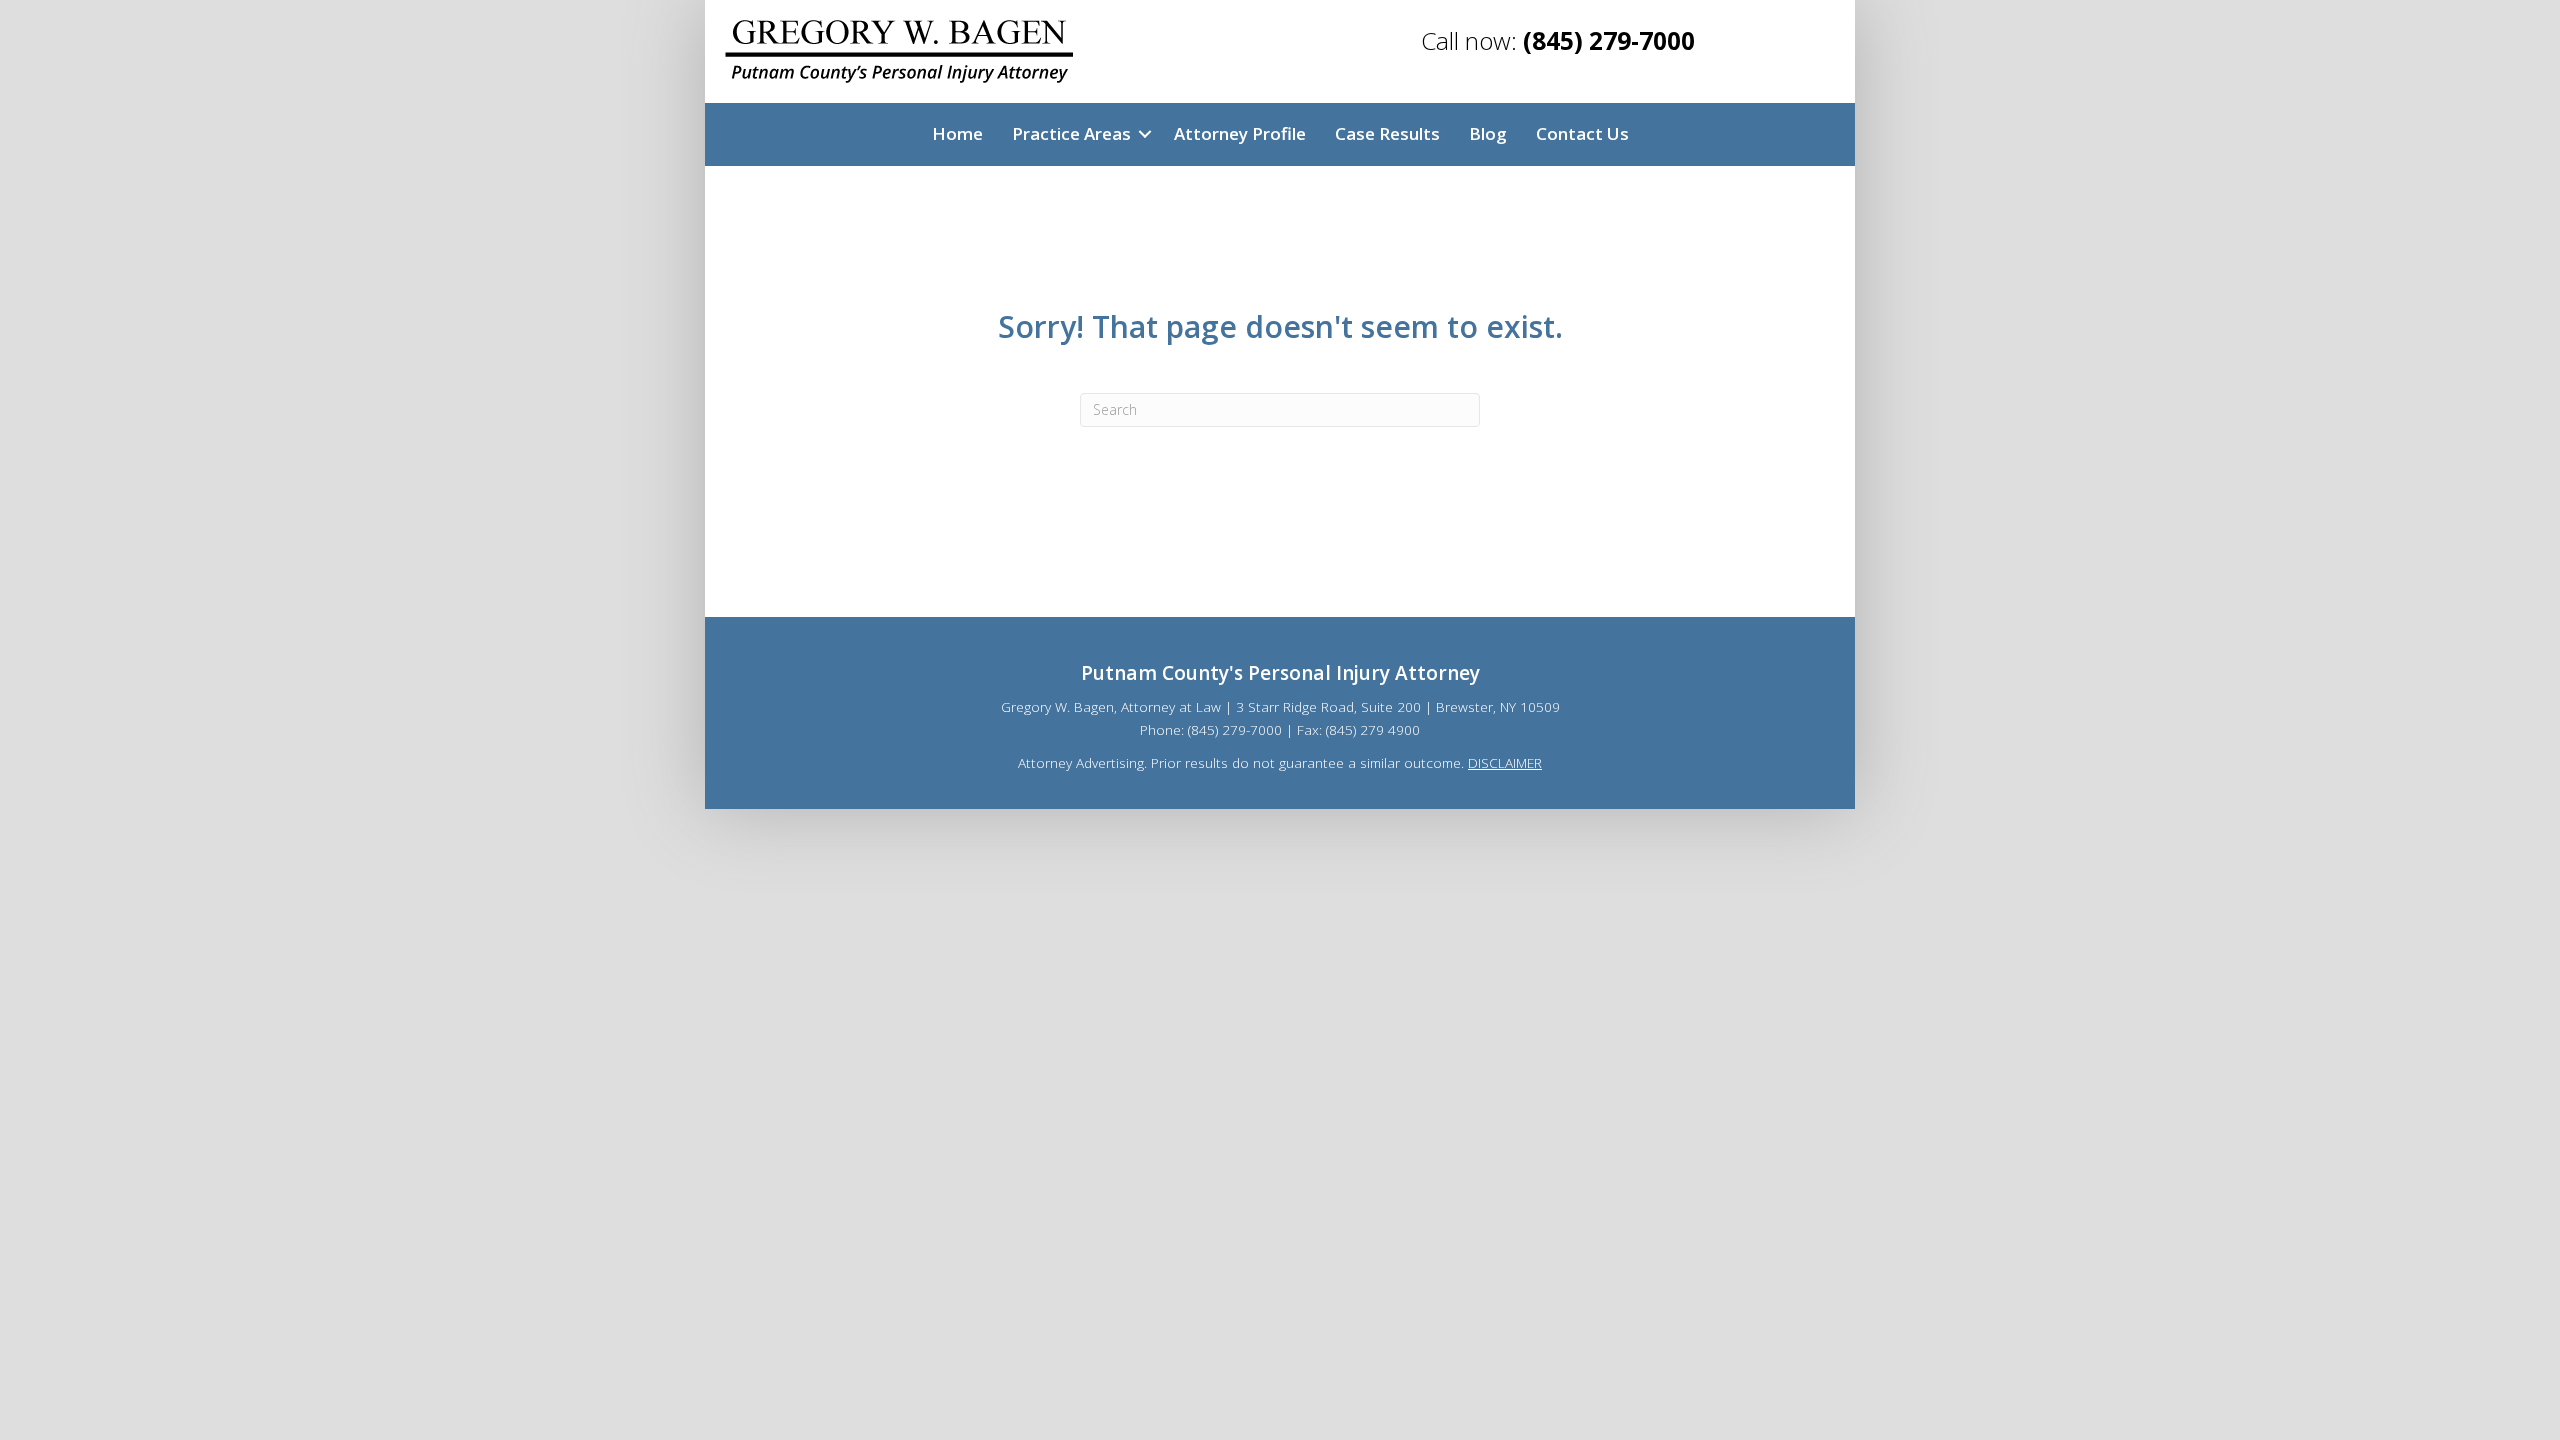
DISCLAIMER (1505, 762)
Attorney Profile (1240, 133)
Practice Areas (1071, 133)
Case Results (1387, 133)
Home (957, 133)
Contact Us (1582, 133)
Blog (1488, 133)
